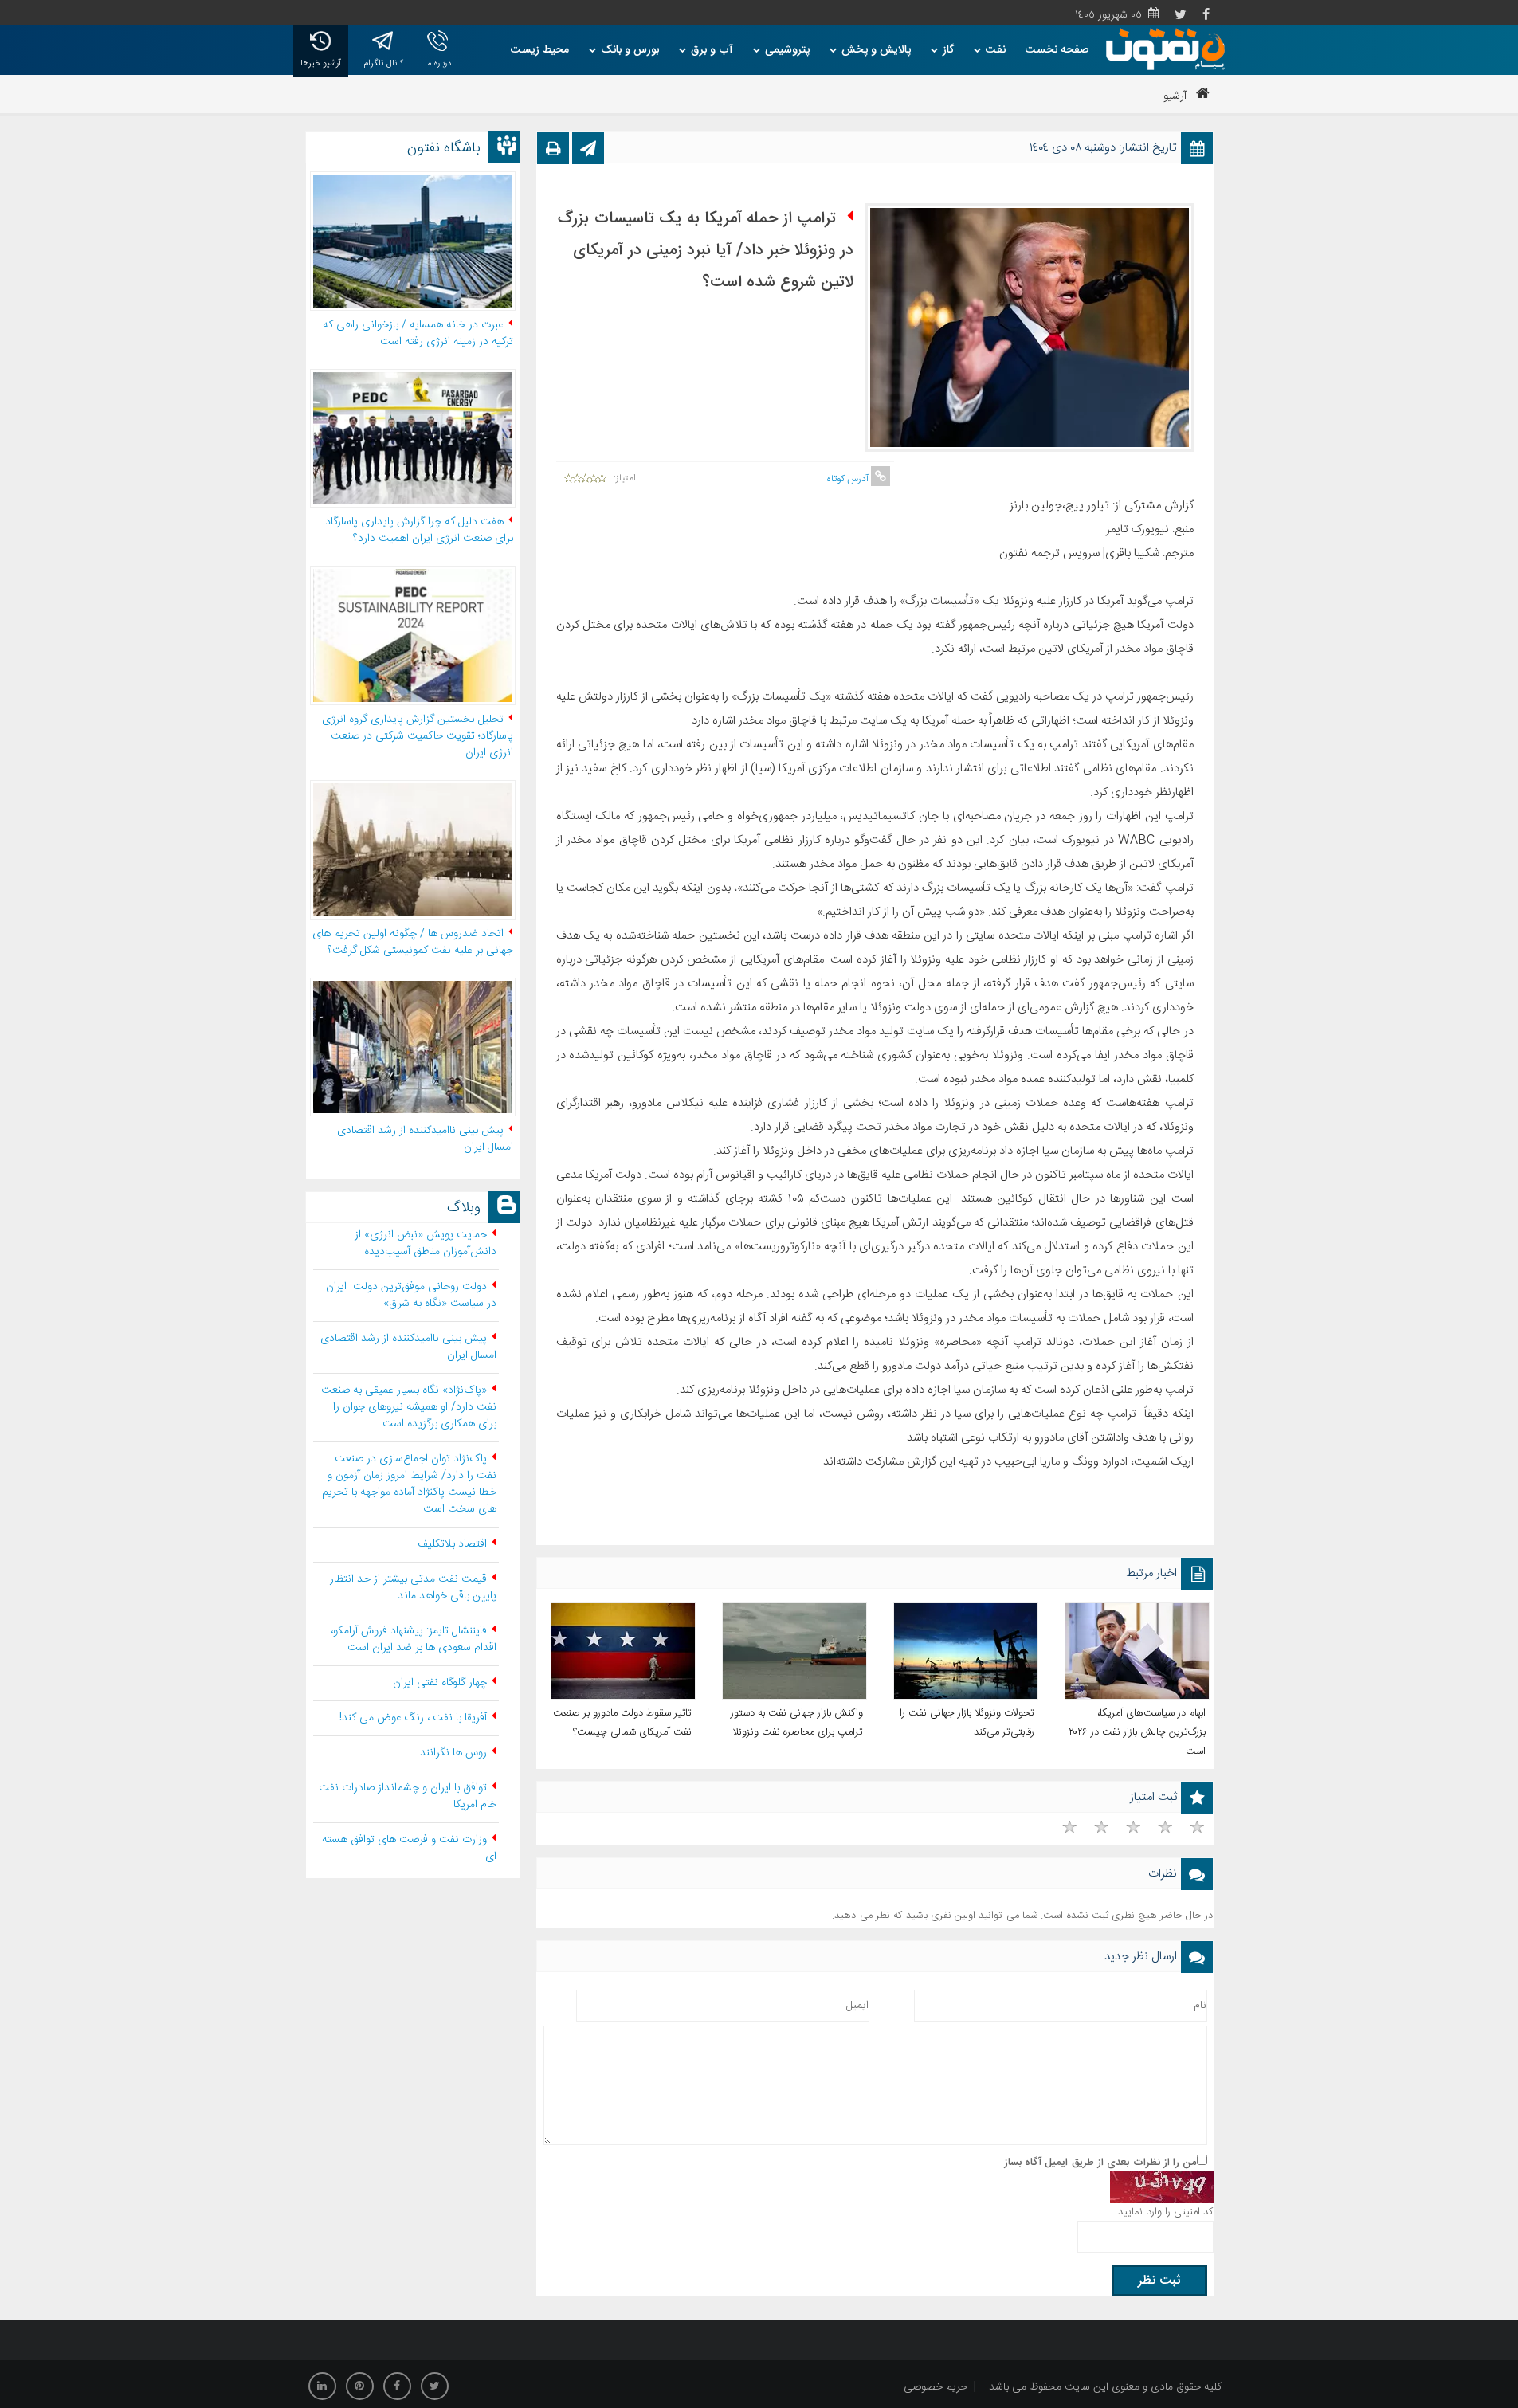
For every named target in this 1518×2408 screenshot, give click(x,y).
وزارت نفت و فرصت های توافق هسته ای (409, 1848)
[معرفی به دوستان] (588, 153)
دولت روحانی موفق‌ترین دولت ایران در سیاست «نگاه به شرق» (411, 1295)
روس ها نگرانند (453, 1753)
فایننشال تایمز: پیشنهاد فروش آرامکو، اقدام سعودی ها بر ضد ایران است (414, 1639)
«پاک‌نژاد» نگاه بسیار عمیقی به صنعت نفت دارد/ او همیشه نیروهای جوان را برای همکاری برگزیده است (409, 1407)
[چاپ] (553, 153)
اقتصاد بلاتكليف (452, 1544)
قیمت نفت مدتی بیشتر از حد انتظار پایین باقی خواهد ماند (413, 1588)
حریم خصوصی (936, 2387)
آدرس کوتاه (849, 479)
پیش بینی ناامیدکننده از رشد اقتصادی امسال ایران (408, 1347)
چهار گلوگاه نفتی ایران (440, 1683)
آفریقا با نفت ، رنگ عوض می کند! (413, 1718)
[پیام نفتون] (1165, 49)
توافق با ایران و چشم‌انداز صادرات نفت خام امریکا (408, 1796)
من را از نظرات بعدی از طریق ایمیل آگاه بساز (1100, 2163)
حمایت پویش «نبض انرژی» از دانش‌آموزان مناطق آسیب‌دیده (426, 1243)
